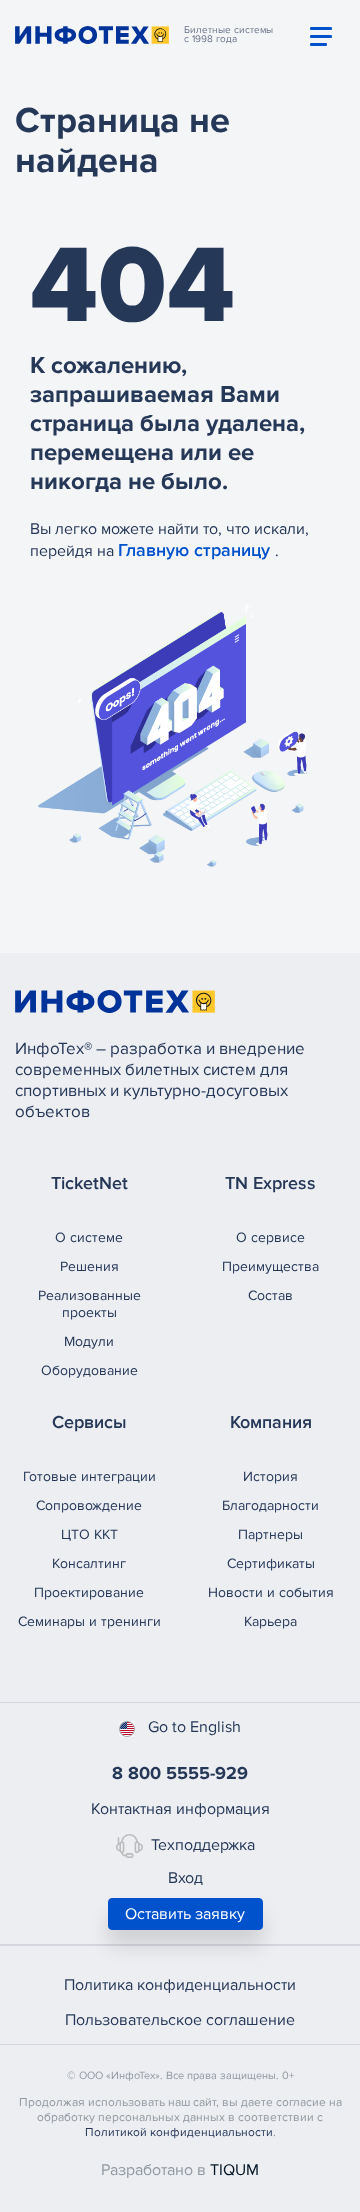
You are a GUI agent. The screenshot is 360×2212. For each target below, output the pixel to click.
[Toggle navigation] (321, 35)
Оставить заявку (185, 1914)
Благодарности (270, 1505)
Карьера (270, 1621)
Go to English (194, 1727)
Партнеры (270, 1534)
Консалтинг (89, 1563)
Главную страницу (196, 550)
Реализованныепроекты (89, 1304)
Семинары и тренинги (89, 1621)
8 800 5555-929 (180, 1773)
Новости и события (271, 1592)
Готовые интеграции (89, 1476)
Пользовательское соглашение (180, 2020)
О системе (89, 1237)
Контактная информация (180, 1809)
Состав (270, 1295)
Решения (89, 1266)
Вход (185, 1878)
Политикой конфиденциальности (179, 2132)
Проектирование (89, 1592)
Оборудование (89, 1370)
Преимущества (270, 1266)
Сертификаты (271, 1563)
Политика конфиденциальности (180, 1985)
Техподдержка (203, 1845)
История (270, 1476)
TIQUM (234, 2170)
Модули (89, 1341)
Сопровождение (89, 1505)
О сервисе (270, 1237)
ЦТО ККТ (89, 1534)
